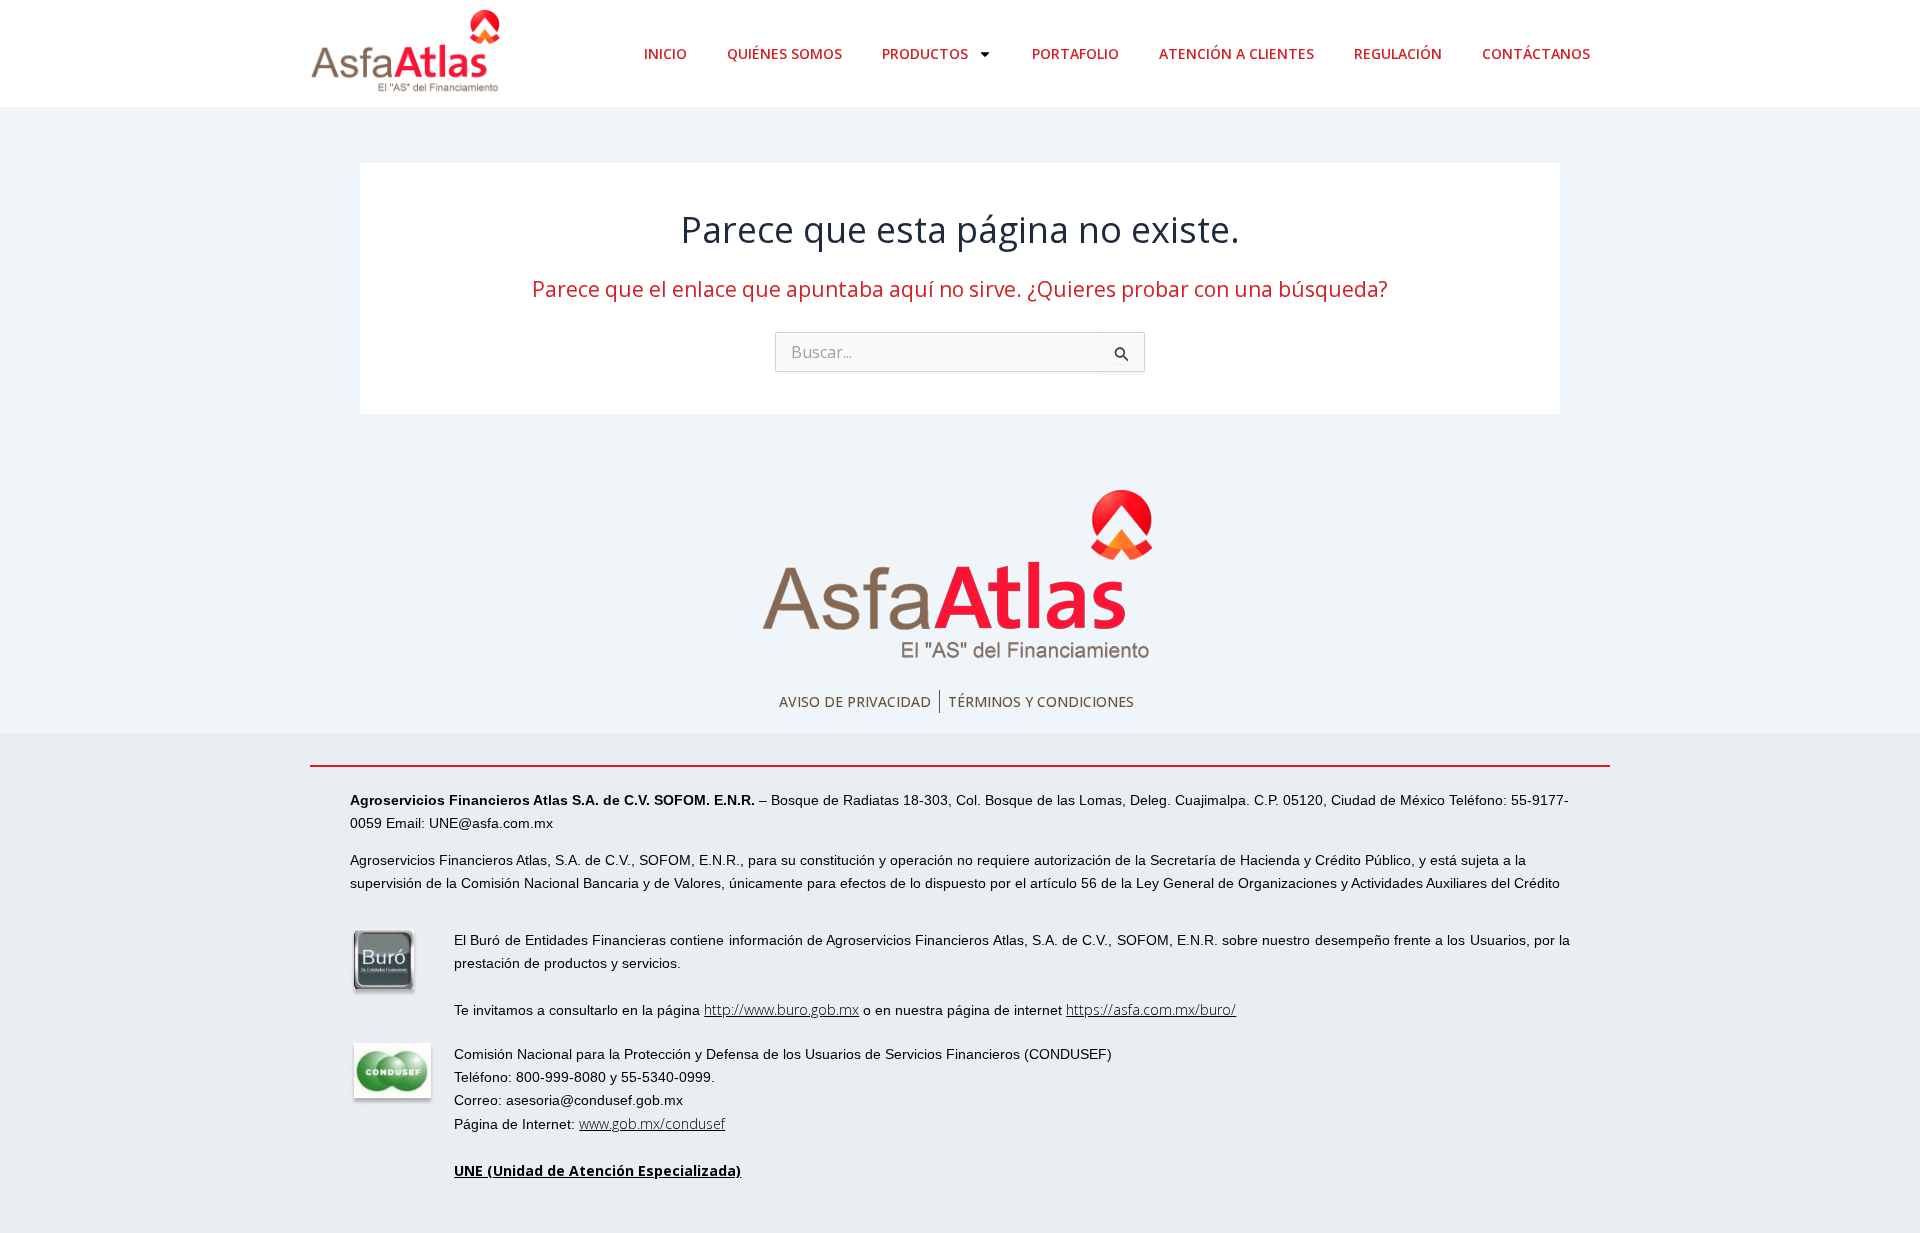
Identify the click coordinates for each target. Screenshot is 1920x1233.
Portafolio (1075, 53)
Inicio (665, 53)
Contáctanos (1536, 53)
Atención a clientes (1236, 53)
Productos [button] (925, 53)
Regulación (1398, 53)
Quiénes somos (784, 53)
